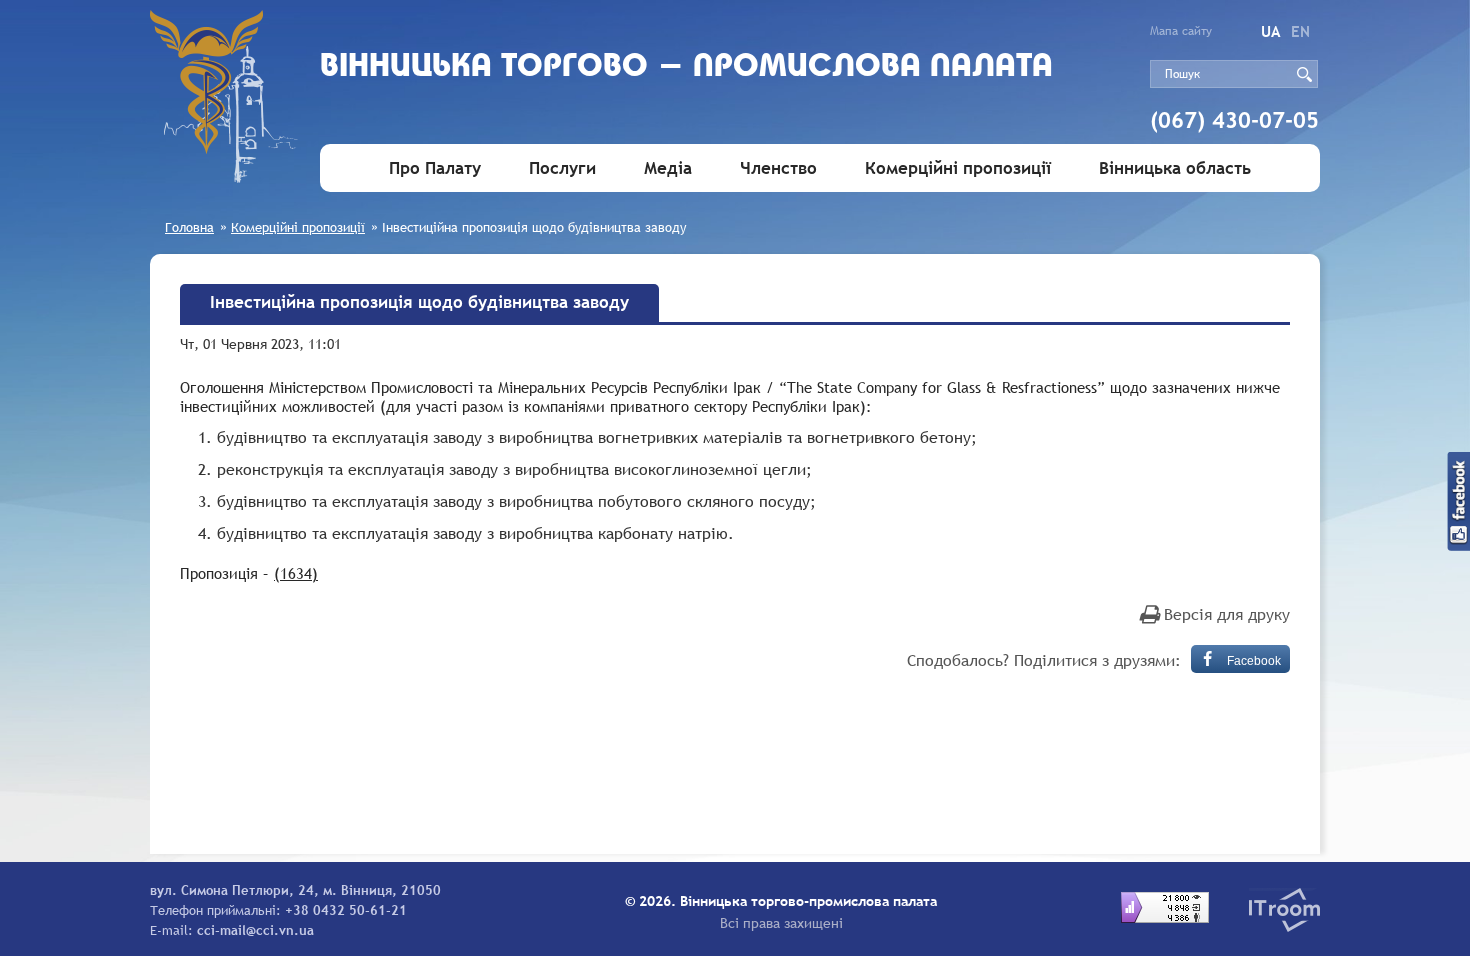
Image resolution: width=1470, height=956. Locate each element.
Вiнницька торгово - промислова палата (686, 67)
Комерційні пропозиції (958, 168)
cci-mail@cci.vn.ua (255, 930)
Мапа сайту (1181, 31)
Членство (778, 168)
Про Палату (435, 168)
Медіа (668, 168)
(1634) (296, 573)
